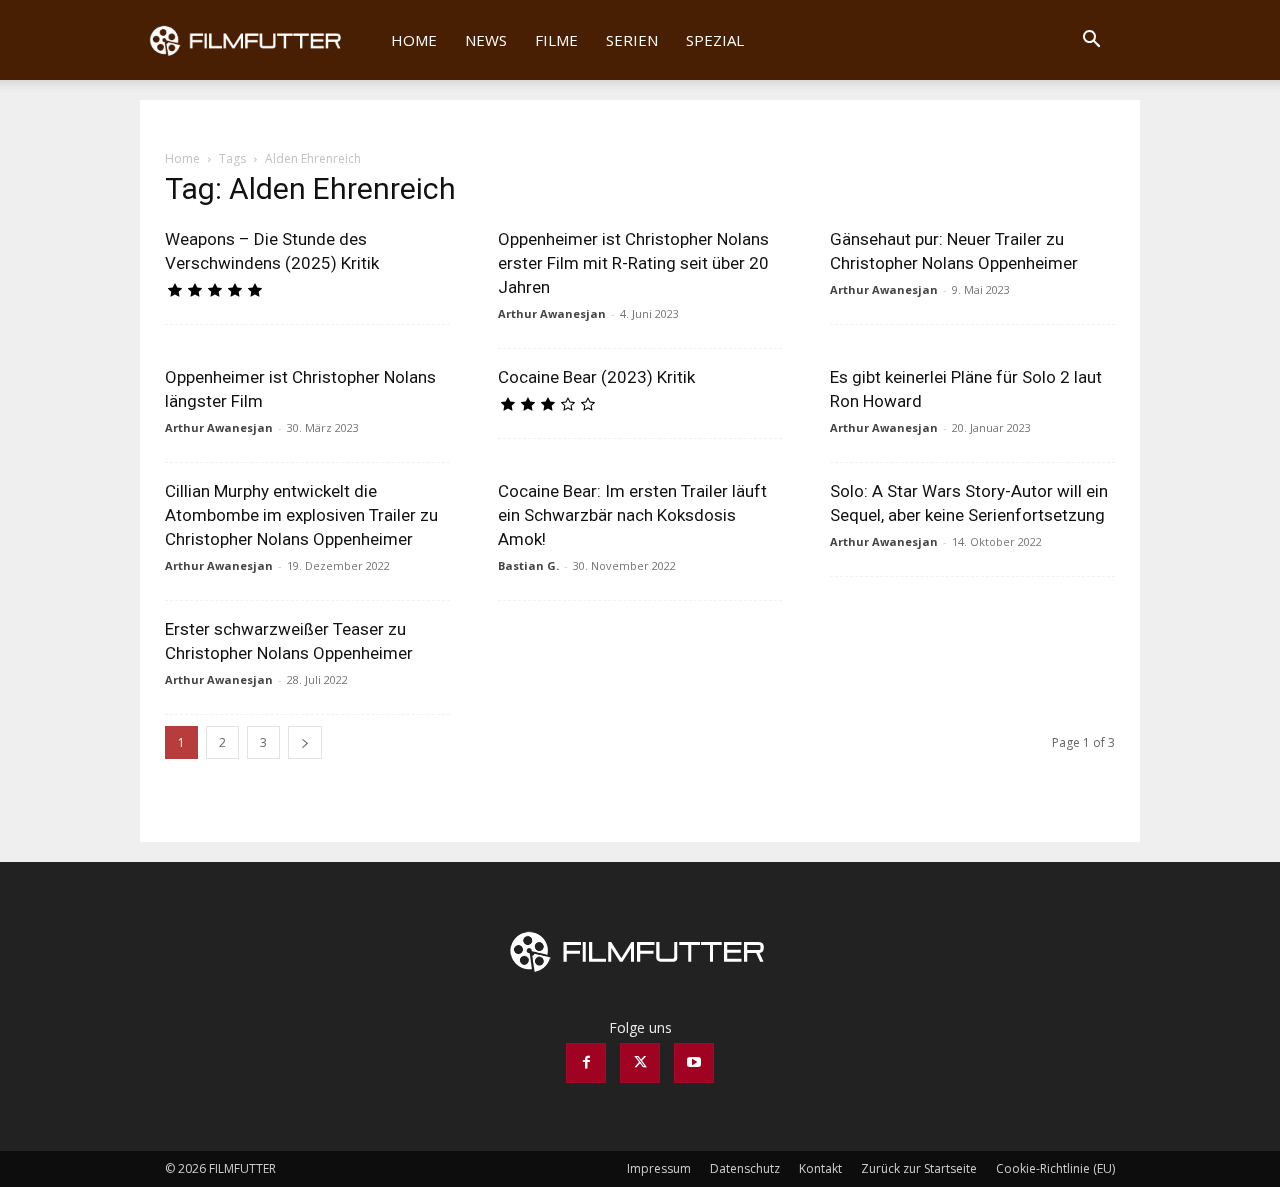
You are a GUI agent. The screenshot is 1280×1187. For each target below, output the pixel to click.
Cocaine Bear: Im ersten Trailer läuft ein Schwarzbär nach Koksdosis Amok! (632, 515)
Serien (632, 40)
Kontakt (820, 1168)
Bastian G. (528, 565)
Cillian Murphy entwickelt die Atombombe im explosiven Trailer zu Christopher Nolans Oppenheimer (301, 515)
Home (414, 40)
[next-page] (305, 742)
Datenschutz (745, 1168)
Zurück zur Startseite (919, 1168)
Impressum (659, 1168)
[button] (1091, 41)
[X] (640, 1063)
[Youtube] (694, 1063)
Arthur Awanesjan (552, 313)
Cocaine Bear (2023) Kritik (596, 377)
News (486, 40)
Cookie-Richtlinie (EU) (1055, 1168)
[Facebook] (586, 1063)
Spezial (715, 40)
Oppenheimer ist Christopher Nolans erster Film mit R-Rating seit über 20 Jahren (633, 263)
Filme (556, 40)
